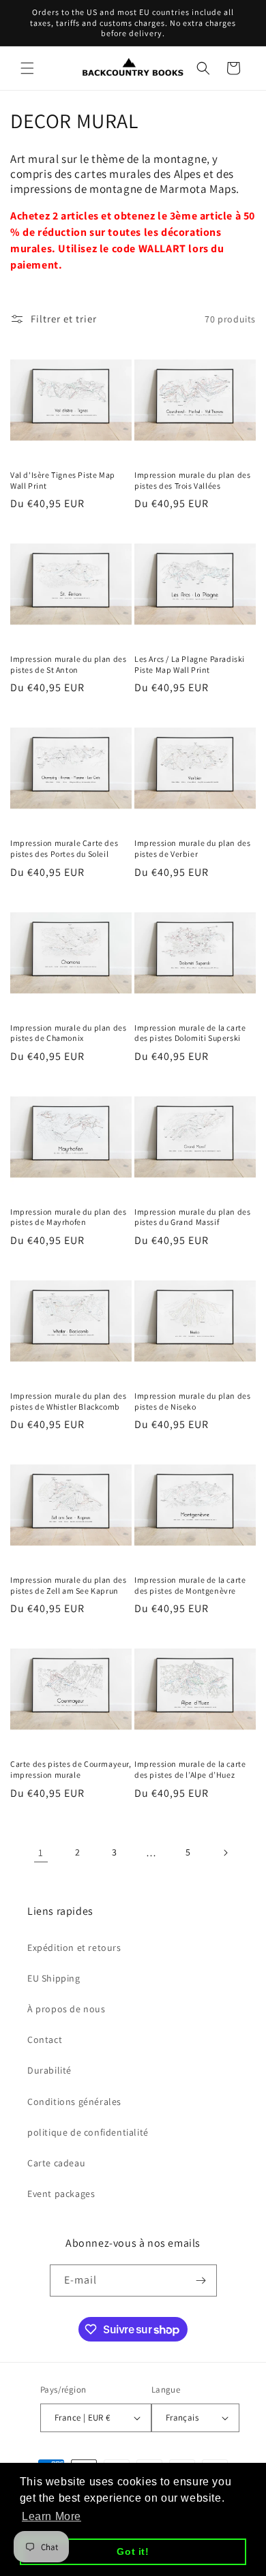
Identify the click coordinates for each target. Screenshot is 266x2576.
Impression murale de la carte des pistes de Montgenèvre (190, 1585)
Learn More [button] (51, 2516)
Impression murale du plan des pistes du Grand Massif (192, 1217)
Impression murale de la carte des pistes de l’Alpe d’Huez (190, 1769)
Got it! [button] (133, 2551)
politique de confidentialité (88, 2132)
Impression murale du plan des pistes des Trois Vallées (192, 480)
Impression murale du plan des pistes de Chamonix (68, 1033)
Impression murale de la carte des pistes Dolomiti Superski (190, 1033)
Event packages (61, 2194)
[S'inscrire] (201, 2280)
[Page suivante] (225, 1853)
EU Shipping (54, 1978)
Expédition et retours (74, 1948)
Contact (45, 2040)
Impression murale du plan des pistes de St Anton (68, 664)
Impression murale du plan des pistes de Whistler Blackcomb (68, 1401)
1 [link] (41, 1852)
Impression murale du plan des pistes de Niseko (192, 1401)
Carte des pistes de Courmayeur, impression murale (71, 1769)
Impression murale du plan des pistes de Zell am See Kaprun (68, 1585)
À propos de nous (66, 2009)
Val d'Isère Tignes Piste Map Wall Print (63, 480)
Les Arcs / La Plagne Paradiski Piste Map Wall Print (190, 664)
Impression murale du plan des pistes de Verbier (192, 848)
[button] (27, 68)
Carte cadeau (56, 2163)
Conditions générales (74, 2102)
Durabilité (49, 2070)
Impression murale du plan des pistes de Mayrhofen (68, 1217)
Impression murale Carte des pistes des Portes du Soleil (64, 848)
